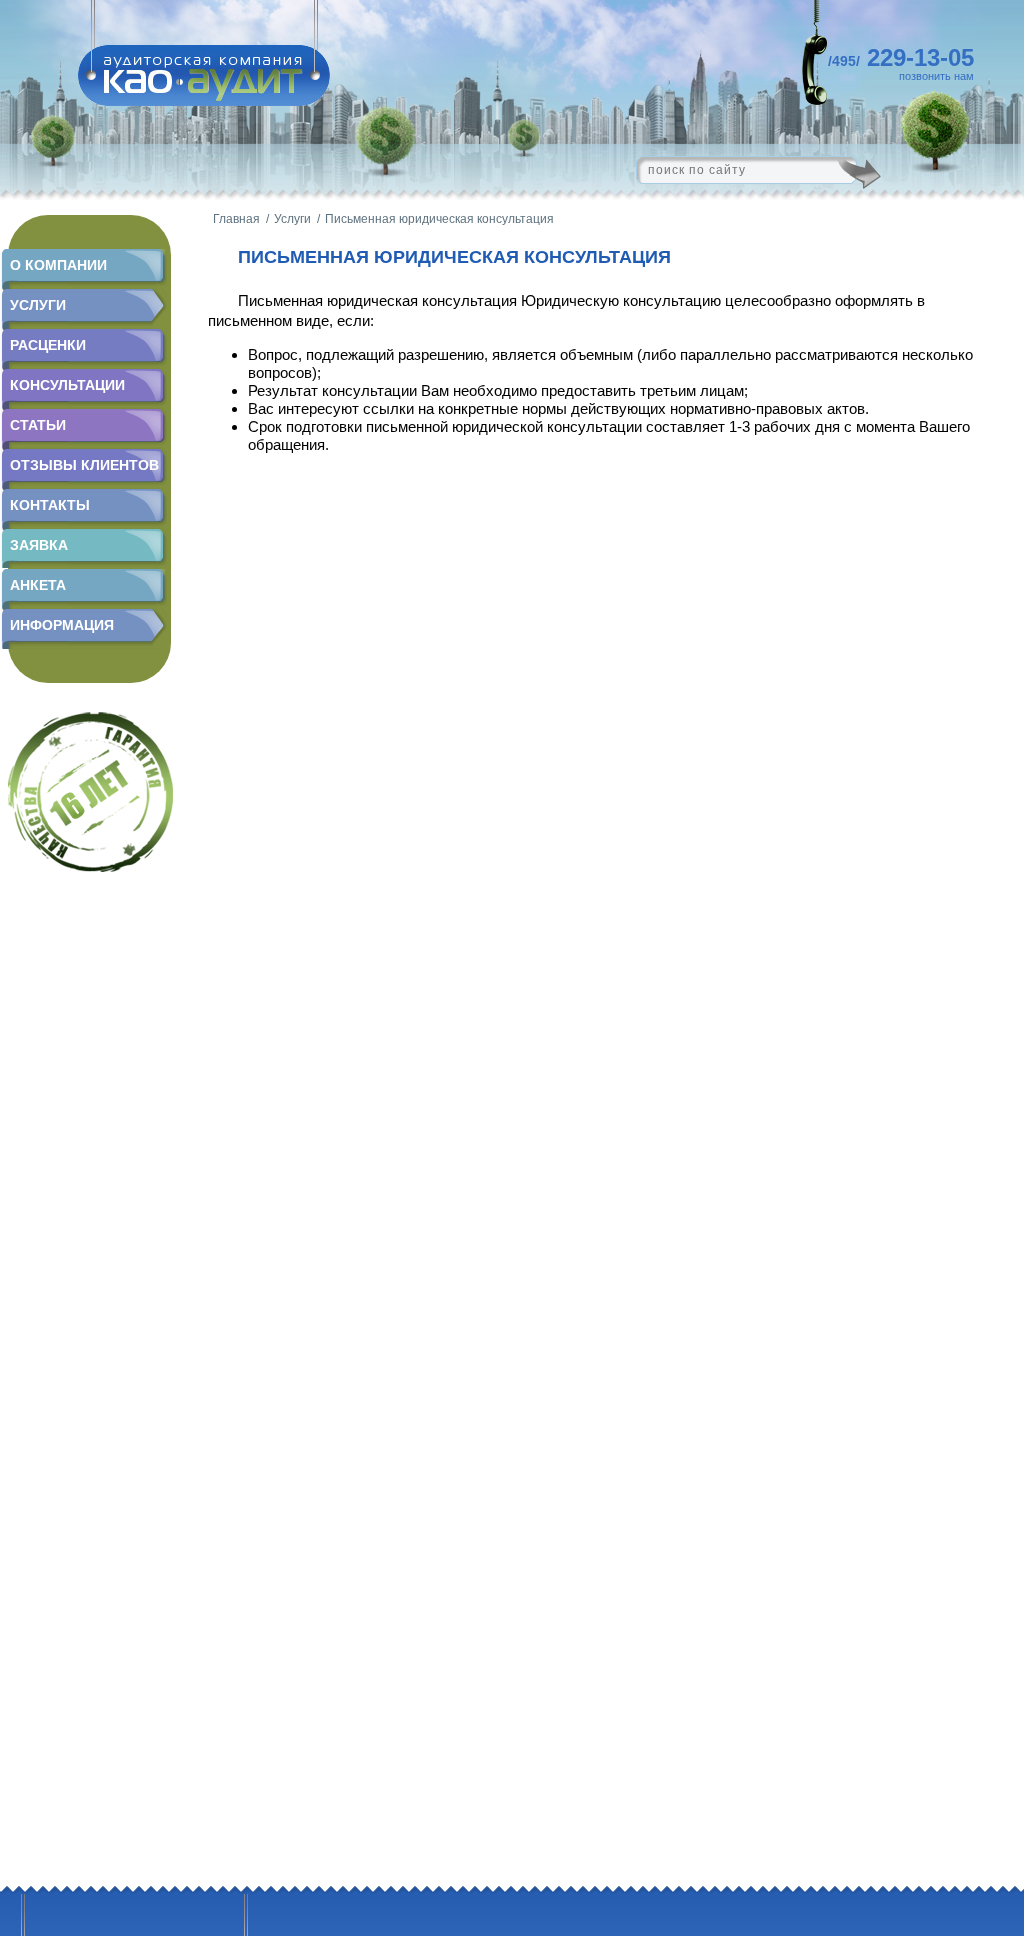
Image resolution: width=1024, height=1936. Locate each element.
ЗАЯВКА (39, 545)
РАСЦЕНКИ (48, 345)
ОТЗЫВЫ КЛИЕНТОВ (84, 465)
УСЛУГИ (38, 305)
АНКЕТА (38, 585)
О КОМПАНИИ (58, 265)
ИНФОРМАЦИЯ (62, 625)
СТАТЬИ (38, 425)
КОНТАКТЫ (50, 505)
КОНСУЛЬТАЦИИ (67, 385)
